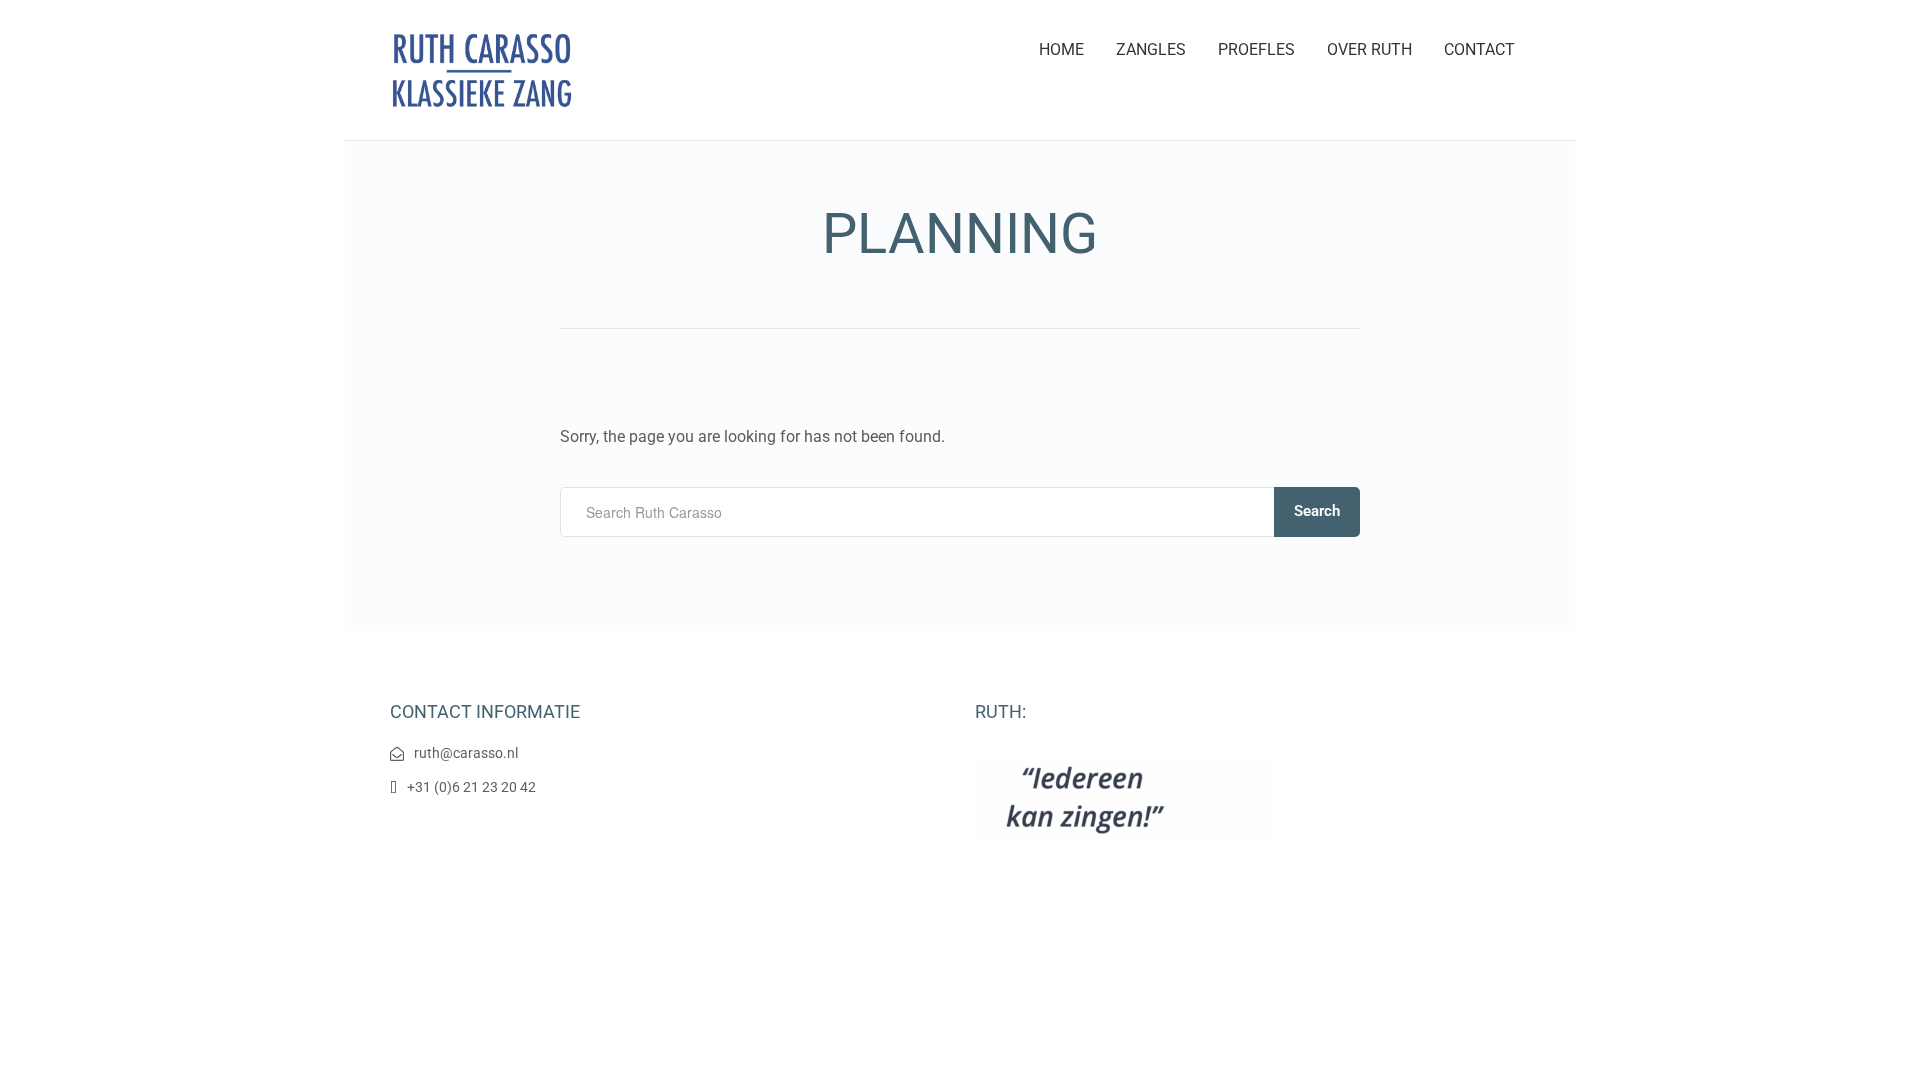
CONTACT (1479, 49)
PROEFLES (1256, 49)
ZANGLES (1151, 49)
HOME (1061, 49)
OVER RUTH (1369, 49)
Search (1317, 511)
